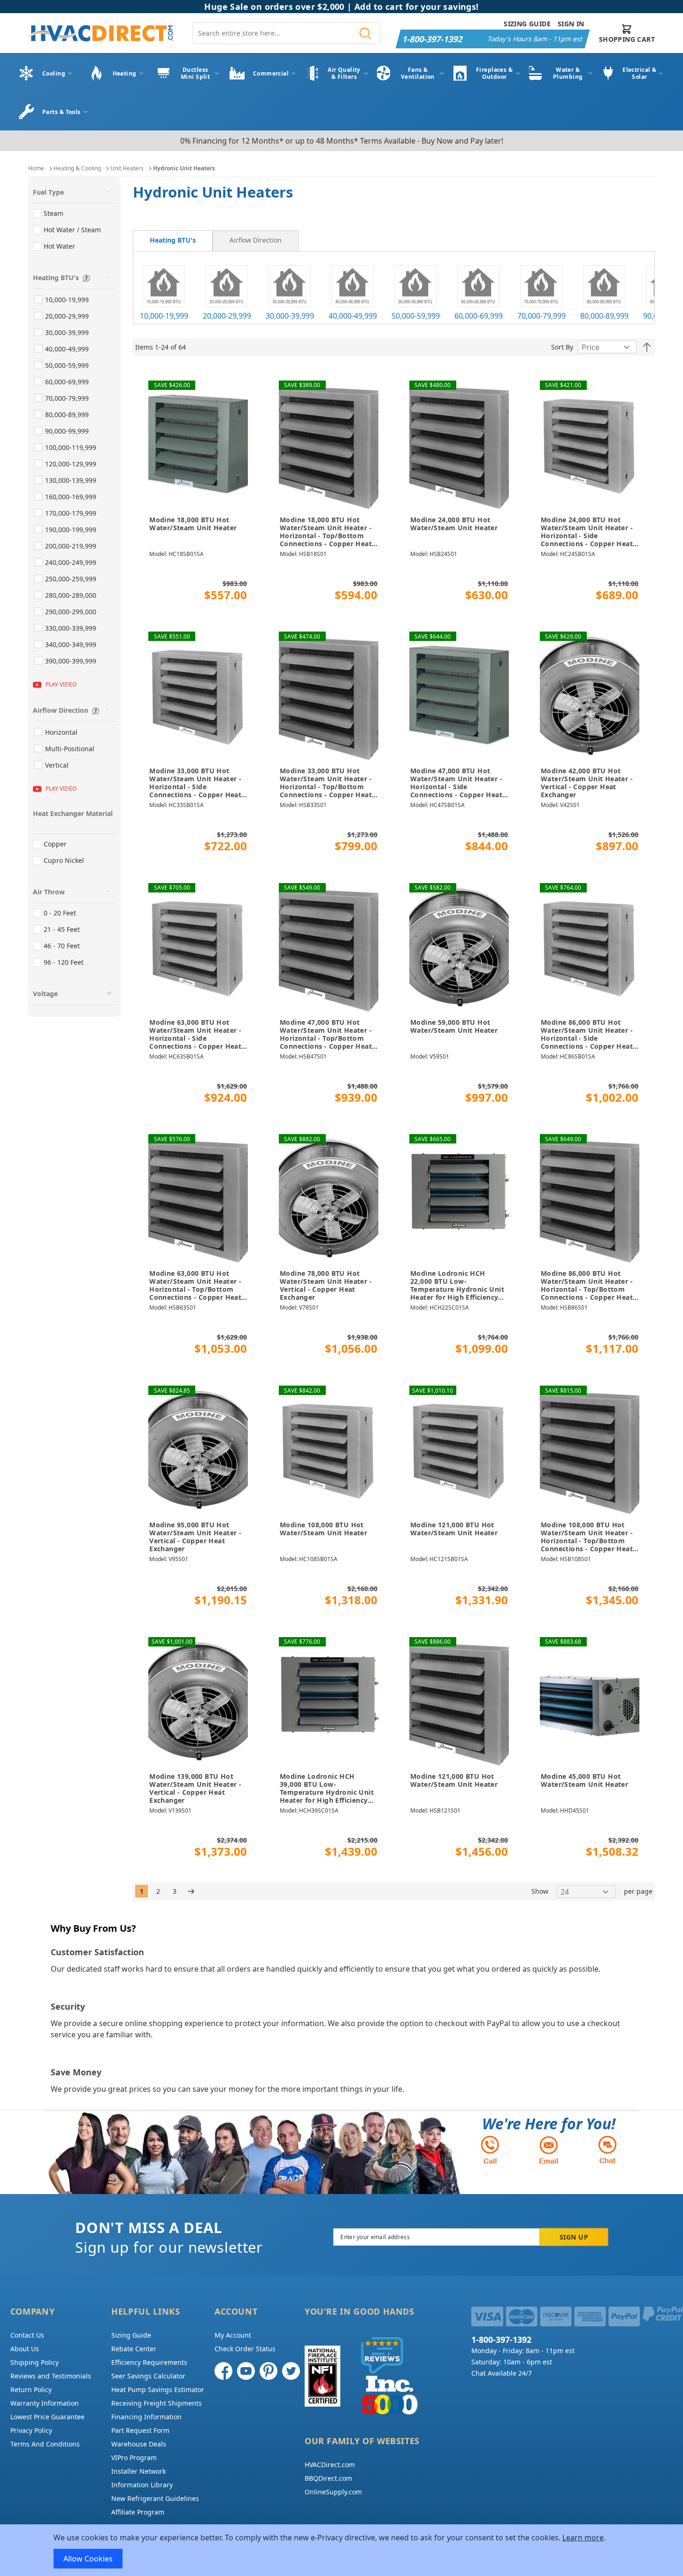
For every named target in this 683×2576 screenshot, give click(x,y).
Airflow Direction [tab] (61, 710)
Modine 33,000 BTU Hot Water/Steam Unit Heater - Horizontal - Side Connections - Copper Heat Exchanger (195, 783)
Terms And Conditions (45, 2444)
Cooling (54, 73)
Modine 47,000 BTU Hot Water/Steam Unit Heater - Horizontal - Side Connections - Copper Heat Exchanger (456, 783)
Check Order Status (245, 2349)
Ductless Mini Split (195, 73)
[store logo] (100, 33)
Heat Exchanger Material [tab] (73, 813)
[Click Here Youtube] (246, 2371)
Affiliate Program (138, 2512)
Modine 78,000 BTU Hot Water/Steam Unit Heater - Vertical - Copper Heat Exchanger (326, 1285)
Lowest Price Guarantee (47, 2417)
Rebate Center (134, 2349)
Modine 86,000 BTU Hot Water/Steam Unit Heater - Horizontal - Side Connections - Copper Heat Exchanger (587, 1035)
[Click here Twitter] (291, 2371)
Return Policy (31, 2389)
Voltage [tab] (45, 994)
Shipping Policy (35, 2362)
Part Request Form (140, 2430)
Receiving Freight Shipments (157, 2403)
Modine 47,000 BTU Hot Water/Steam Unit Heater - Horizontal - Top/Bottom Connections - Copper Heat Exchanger (326, 1035)
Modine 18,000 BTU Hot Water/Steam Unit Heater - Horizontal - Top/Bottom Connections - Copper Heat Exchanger (326, 532)
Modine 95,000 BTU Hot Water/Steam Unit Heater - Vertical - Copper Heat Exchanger (195, 1537)
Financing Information (146, 2417)
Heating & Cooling (77, 168)
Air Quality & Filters (344, 73)
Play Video (61, 684)
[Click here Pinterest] (269, 2371)
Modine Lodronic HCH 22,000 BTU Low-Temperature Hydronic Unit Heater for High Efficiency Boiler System (457, 1286)
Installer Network (138, 2471)
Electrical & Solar (639, 73)
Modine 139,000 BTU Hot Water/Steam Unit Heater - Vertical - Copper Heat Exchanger (195, 1788)
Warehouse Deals (139, 2444)
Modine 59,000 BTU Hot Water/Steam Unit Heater (454, 1026)
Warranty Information (45, 2403)
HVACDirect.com (330, 2465)
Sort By (562, 347)
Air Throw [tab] (49, 892)
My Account (233, 2335)
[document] (342, 2550)
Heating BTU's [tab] (56, 278)
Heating (125, 73)
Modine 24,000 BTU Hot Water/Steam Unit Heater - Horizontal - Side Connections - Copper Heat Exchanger (587, 532)
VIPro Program (134, 2458)
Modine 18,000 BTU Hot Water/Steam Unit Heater (193, 524)
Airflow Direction (256, 240)
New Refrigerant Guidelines (155, 2498)
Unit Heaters (127, 168)
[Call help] (490, 2150)
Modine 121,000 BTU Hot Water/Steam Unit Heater (454, 1529)
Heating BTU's (173, 240)
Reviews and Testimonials (51, 2376)
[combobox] (287, 33)
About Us (25, 2349)
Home (36, 168)
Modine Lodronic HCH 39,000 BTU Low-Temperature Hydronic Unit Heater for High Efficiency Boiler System (327, 1789)
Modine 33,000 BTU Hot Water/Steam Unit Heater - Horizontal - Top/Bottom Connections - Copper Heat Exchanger (326, 783)
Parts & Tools (61, 112)
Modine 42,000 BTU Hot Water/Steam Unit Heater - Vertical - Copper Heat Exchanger (587, 783)
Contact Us (27, 2335)
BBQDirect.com (328, 2478)
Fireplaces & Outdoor (494, 73)
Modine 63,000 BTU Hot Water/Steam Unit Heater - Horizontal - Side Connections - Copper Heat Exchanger (195, 1035)
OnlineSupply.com (333, 2492)
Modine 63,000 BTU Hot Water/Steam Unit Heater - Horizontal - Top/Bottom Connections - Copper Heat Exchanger (195, 1286)
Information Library (142, 2485)
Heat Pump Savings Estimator (158, 2389)
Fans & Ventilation (418, 73)
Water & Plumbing (568, 73)
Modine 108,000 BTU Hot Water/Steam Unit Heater (323, 1529)
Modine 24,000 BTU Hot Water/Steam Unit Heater (454, 524)
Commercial (271, 73)
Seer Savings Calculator (148, 2376)
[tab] (173, 241)
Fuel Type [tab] (48, 192)
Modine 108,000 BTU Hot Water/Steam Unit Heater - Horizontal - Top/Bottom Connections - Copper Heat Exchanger (587, 1537)
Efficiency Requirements (149, 2362)
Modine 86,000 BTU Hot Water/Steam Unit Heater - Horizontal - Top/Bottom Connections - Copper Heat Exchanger (587, 1286)
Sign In (571, 24)
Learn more (583, 2538)
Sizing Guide (527, 24)
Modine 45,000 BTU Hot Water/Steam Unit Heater (584, 1780)
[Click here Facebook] (223, 2371)
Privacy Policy (31, 2430)
